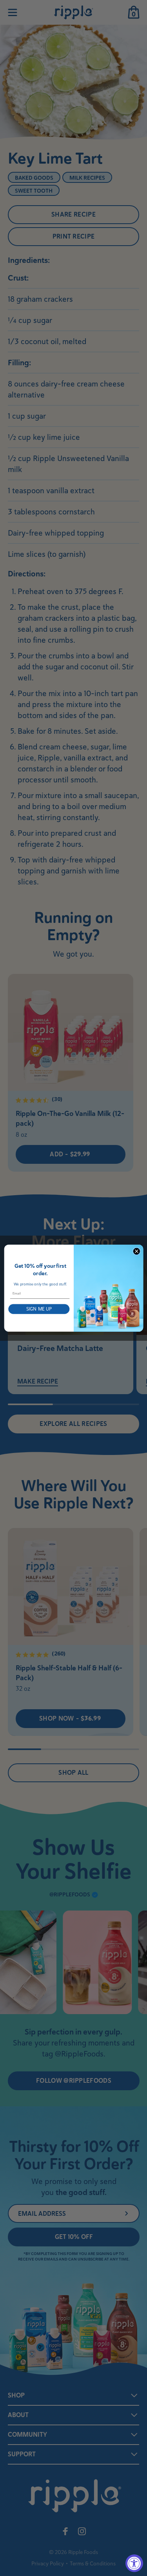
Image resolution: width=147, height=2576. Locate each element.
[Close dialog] (136, 1251)
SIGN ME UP (39, 1309)
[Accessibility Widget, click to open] (134, 2563)
